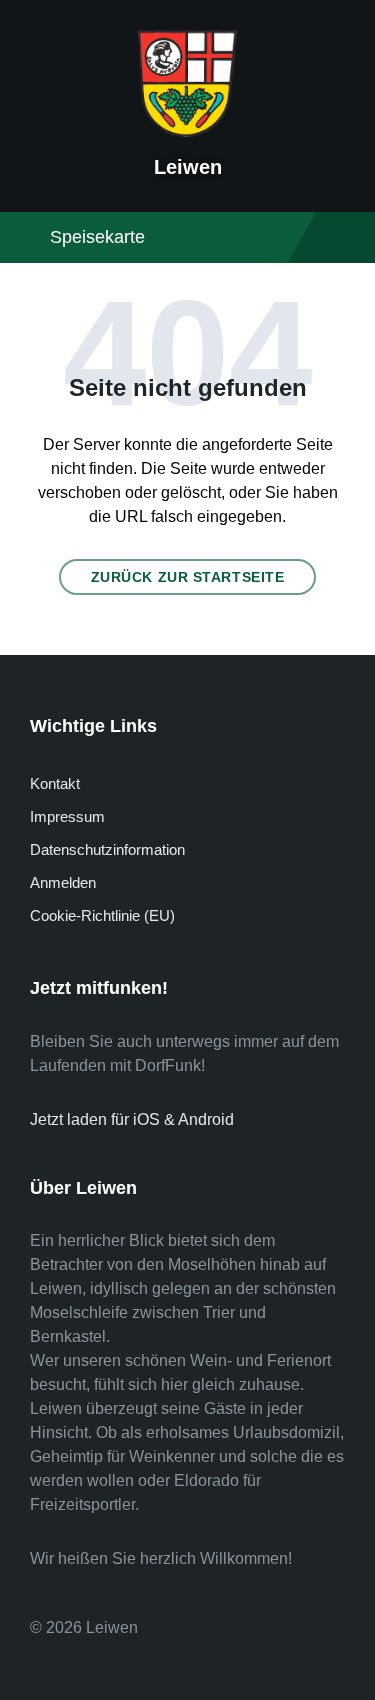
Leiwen (188, 167)
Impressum (67, 816)
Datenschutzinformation (107, 849)
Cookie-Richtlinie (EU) (102, 915)
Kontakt (55, 783)
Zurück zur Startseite (188, 577)
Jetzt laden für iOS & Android (132, 1119)
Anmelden (63, 882)
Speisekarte (97, 237)
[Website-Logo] (188, 131)
